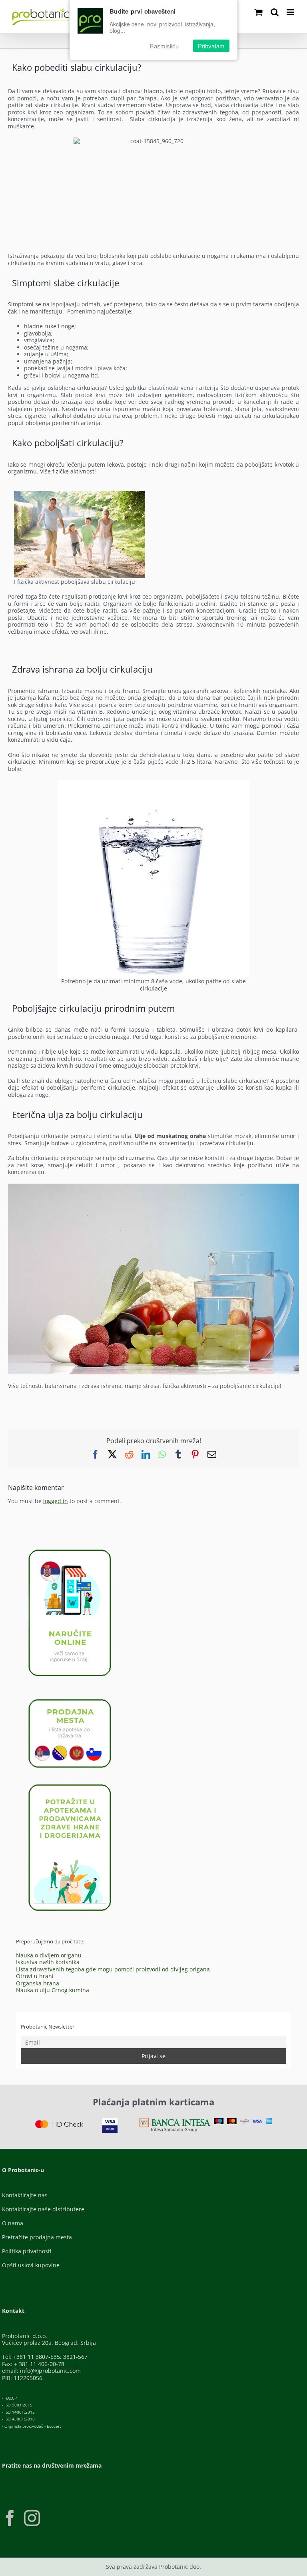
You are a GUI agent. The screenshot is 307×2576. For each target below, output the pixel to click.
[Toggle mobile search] (275, 12)
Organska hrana (38, 1983)
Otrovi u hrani (35, 1976)
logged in (56, 1501)
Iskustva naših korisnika (48, 1962)
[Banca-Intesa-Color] (175, 2120)
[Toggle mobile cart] (259, 12)
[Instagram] (32, 2518)
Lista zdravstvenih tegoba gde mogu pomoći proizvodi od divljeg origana (113, 1969)
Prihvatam (211, 46)
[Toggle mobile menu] (291, 12)
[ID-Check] (59, 2123)
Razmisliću (164, 46)
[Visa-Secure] (110, 2120)
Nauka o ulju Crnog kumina (53, 1990)
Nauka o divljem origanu (49, 1955)
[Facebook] (10, 2518)
